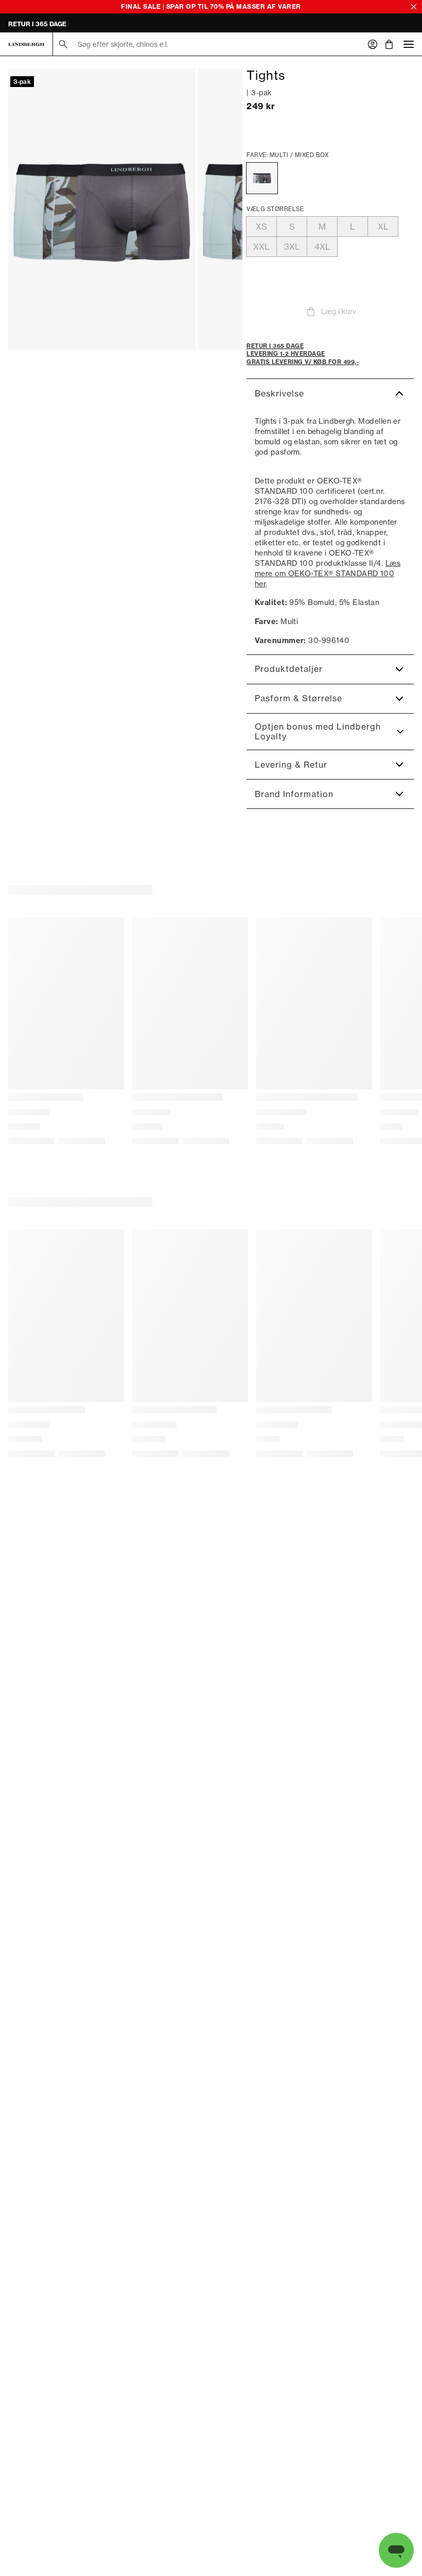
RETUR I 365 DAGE (37, 24)
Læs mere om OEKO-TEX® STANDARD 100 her (328, 573)
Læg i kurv (339, 311)
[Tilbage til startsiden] (26, 44)
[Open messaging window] (396, 2550)
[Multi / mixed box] (262, 178)
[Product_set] (102, 209)
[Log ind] (373, 44)
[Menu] (409, 44)
